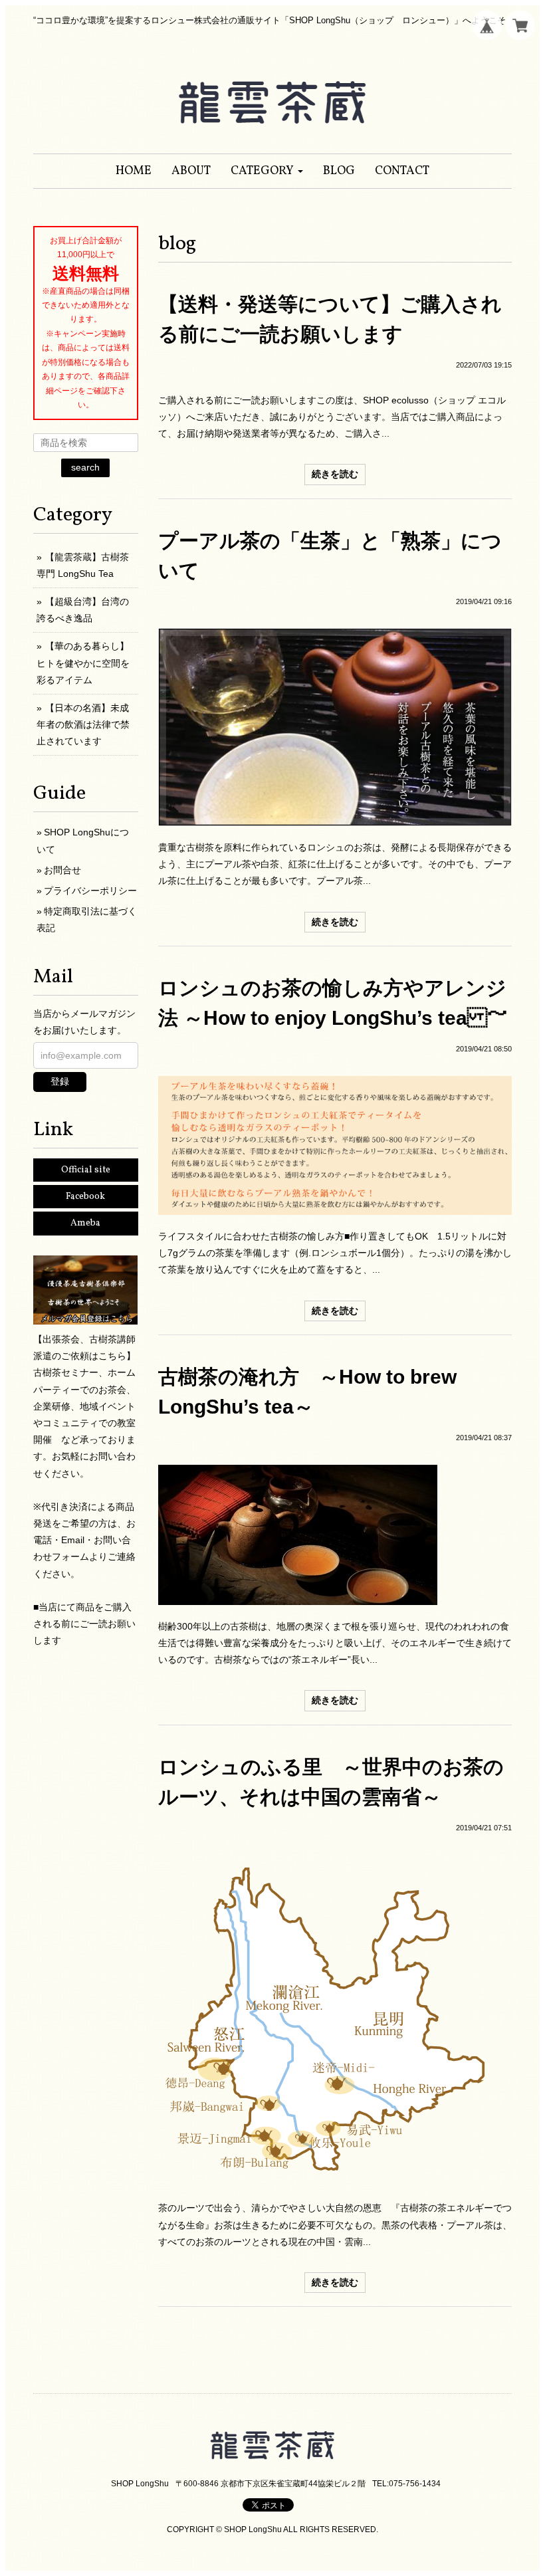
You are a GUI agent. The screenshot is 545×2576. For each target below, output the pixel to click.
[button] (267, 171)
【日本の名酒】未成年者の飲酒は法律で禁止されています (83, 724)
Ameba (85, 1223)
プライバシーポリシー (90, 891)
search (85, 467)
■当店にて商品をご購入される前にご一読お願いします (84, 1624)
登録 (60, 1081)
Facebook (85, 1197)
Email (73, 1540)
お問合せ (62, 870)
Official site (86, 1170)
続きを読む (335, 474)
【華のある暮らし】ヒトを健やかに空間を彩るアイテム (83, 663)
